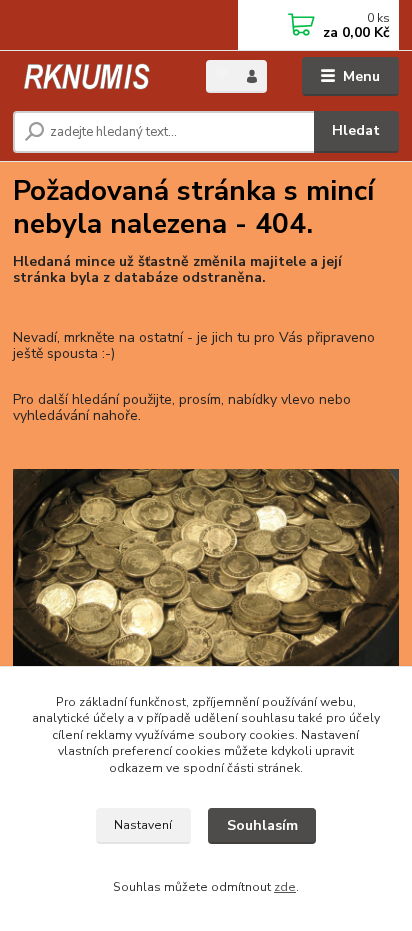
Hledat (356, 130)
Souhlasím (262, 825)
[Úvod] (93, 76)
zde (285, 887)
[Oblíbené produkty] (221, 74)
